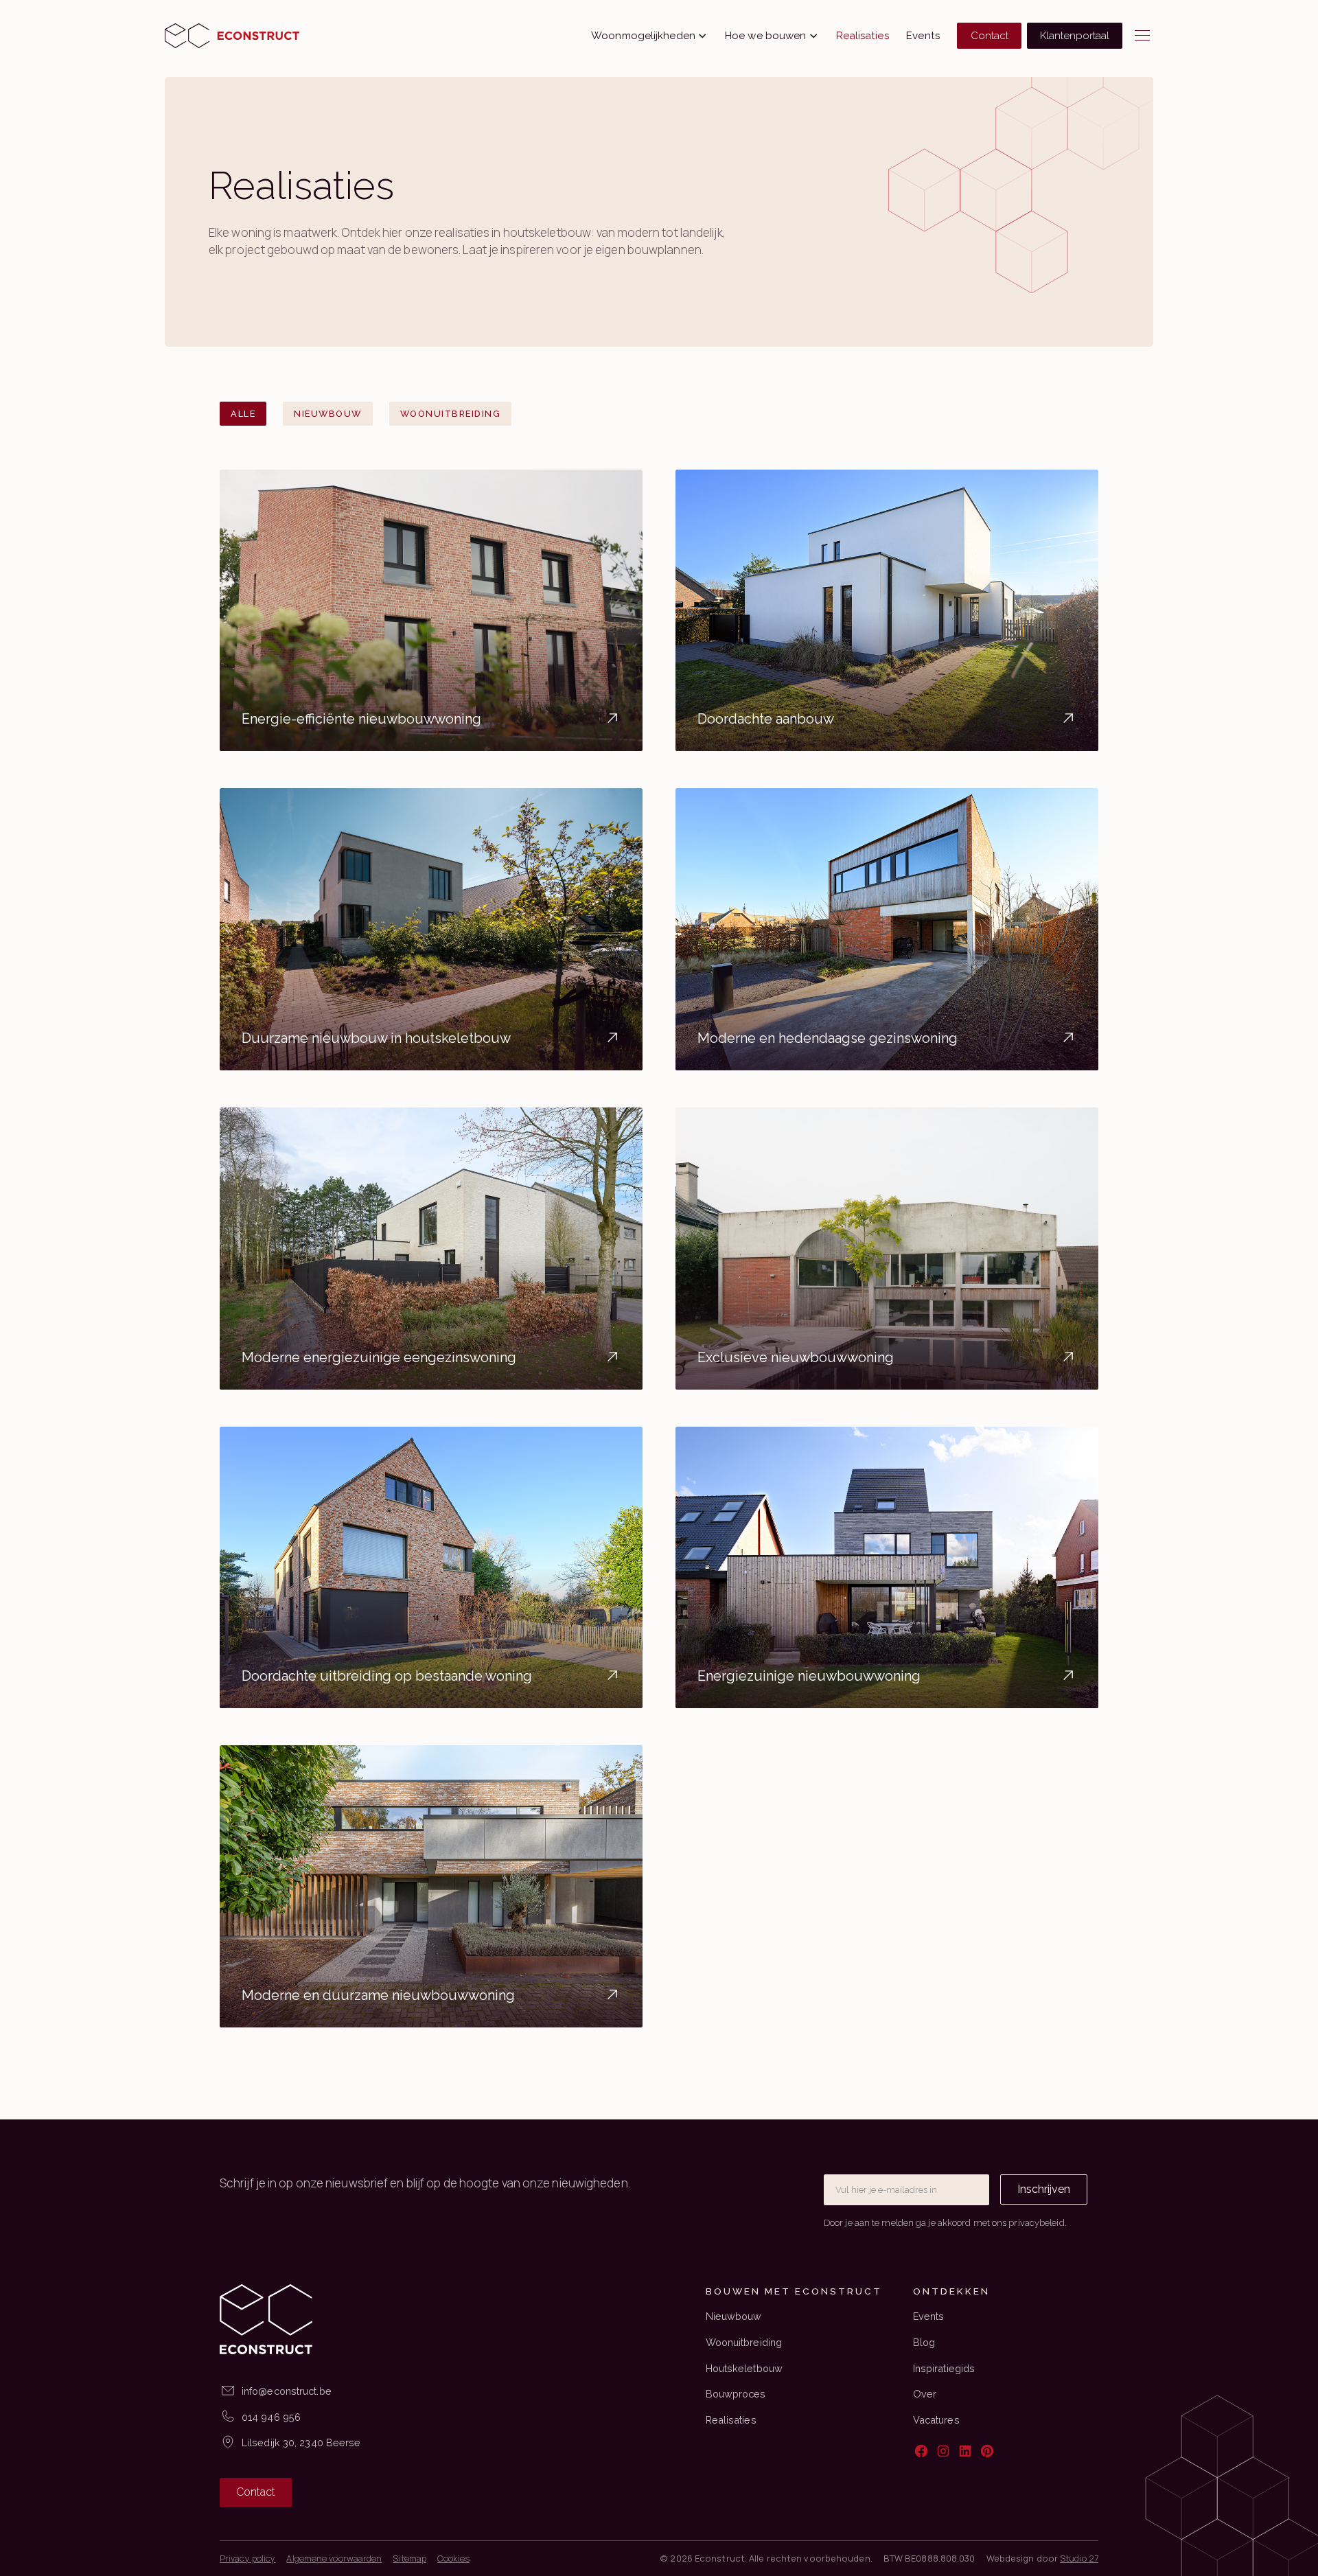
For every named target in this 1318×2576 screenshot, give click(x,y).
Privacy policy (247, 2558)
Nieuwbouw (734, 2316)
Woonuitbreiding (744, 2342)
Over (925, 2394)
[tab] (243, 414)
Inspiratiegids (944, 2368)
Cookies (453, 2558)
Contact (990, 36)
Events (923, 36)
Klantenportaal (1075, 36)
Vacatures (936, 2420)
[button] (649, 36)
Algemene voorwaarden (334, 2558)
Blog (924, 2342)
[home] (232, 36)
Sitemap (409, 2558)
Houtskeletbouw (744, 2368)
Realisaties (863, 36)
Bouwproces (736, 2394)
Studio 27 (1079, 2558)
